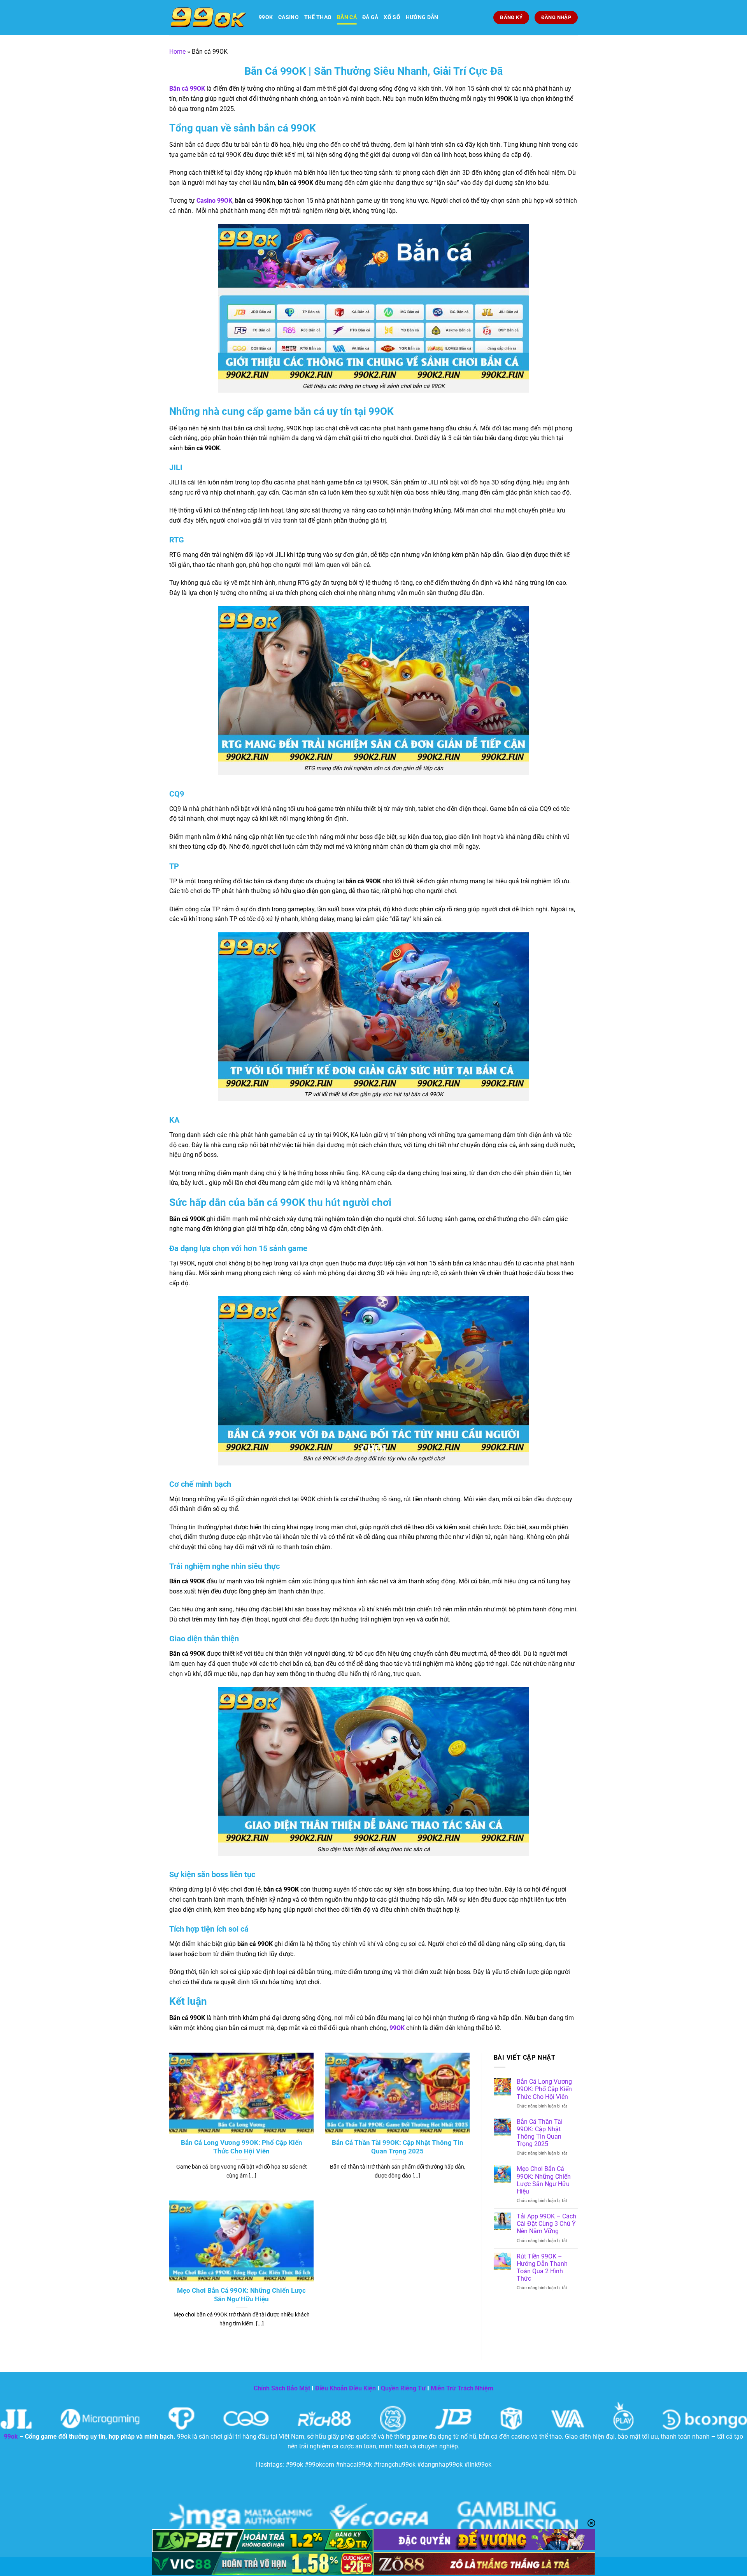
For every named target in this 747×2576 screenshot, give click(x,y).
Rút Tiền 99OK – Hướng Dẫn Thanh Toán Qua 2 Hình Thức (542, 2268)
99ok (11, 2436)
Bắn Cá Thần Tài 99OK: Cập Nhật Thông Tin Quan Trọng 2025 (398, 2147)
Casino (288, 17)
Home (177, 52)
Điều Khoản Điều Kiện (345, 2388)
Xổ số (392, 17)
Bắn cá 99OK (187, 89)
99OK (266, 17)
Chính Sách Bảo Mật (282, 2388)
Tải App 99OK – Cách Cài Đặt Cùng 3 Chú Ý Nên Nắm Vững (546, 2224)
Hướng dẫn (422, 17)
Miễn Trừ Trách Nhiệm (462, 2388)
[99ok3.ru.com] (208, 18)
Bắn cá (347, 17)
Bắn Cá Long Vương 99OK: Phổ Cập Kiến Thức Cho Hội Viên (242, 2147)
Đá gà (370, 17)
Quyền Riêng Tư (403, 2388)
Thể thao (318, 17)
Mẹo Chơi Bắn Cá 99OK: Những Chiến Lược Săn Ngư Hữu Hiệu (241, 2295)
